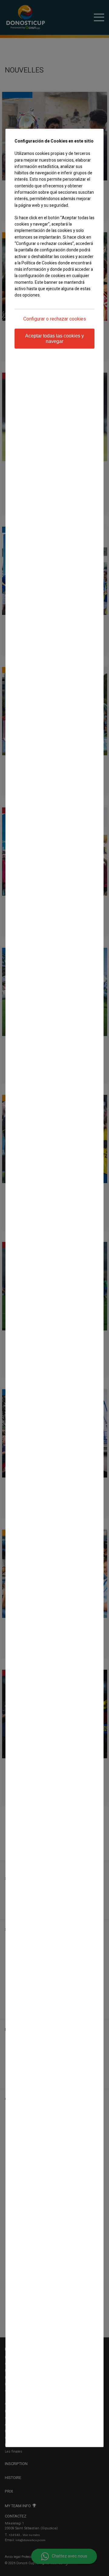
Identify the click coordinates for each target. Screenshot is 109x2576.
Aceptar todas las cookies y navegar (54, 339)
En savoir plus (27, 307)
